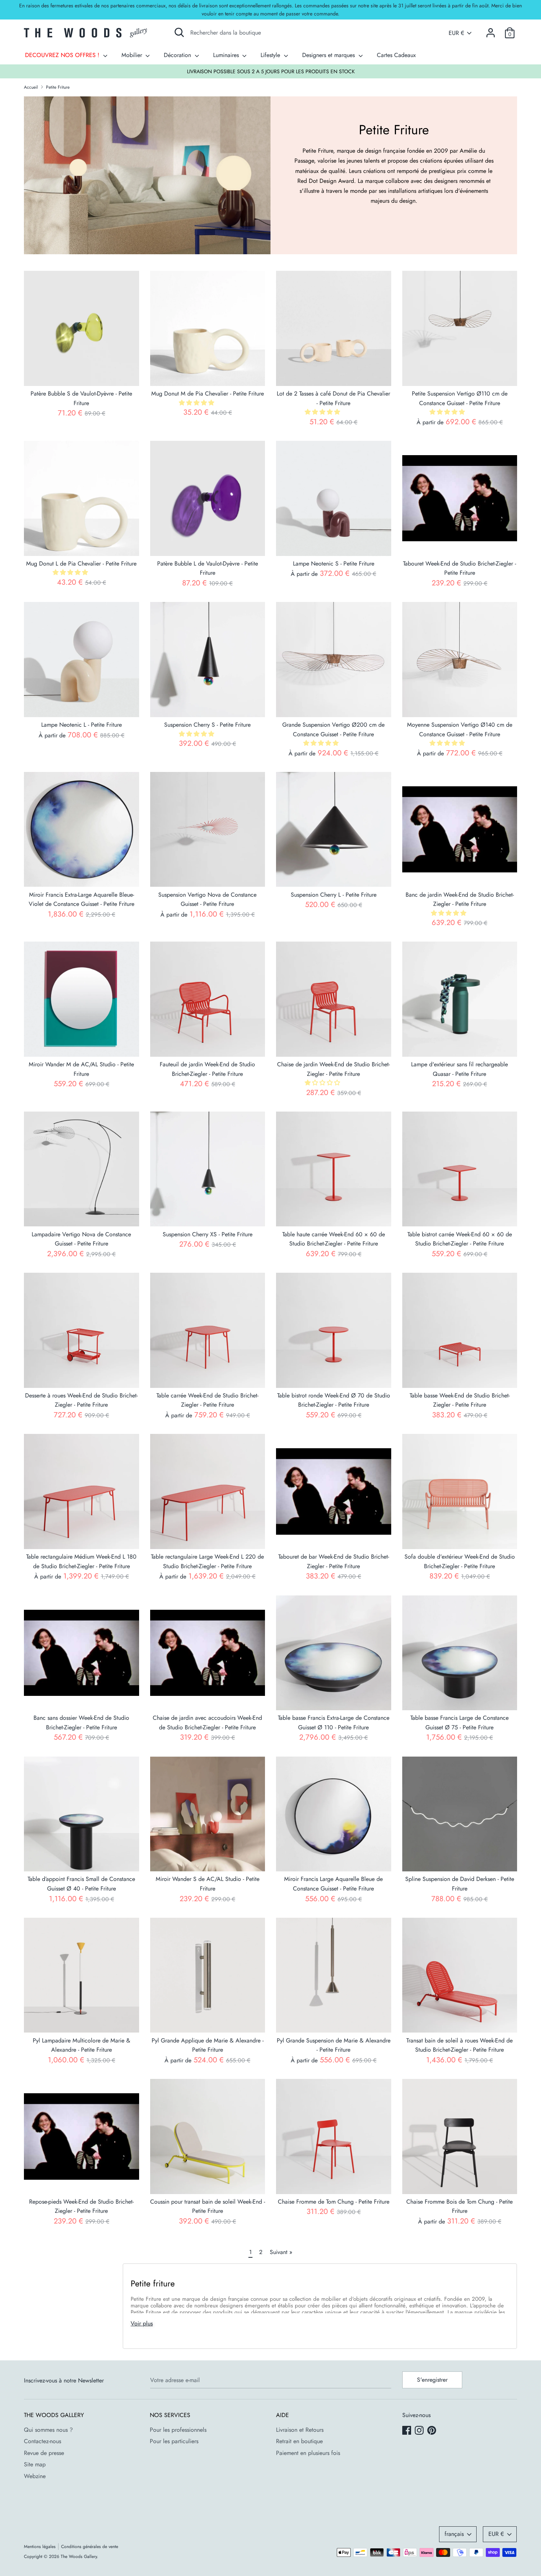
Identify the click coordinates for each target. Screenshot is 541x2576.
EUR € (456, 33)
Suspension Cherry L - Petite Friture (334, 895)
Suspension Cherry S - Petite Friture (207, 725)
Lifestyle (271, 55)
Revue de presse (44, 2453)
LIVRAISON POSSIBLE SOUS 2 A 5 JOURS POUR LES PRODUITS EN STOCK (271, 71)
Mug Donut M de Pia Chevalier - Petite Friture (208, 394)
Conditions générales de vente (90, 2547)
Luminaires (227, 55)
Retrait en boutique (299, 2441)
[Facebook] (407, 2431)
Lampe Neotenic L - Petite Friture (82, 725)
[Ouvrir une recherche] (179, 32)
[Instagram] (420, 2431)
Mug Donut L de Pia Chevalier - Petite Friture (81, 564)
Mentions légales (40, 2547)
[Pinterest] (432, 2431)
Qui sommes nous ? (48, 2430)
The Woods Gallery (79, 2556)
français (454, 2534)
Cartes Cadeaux (396, 55)
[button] (197, 403)
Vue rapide (82, 374)
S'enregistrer (432, 2380)
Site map (35, 2464)
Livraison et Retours (300, 2430)
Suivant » (281, 2252)
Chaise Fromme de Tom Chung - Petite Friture (334, 2202)
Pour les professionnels (178, 2430)
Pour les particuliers (174, 2441)
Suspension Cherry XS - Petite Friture (208, 1234)
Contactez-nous (43, 2441)
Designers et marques (329, 55)
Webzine (35, 2476)
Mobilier (133, 55)
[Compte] (491, 30)
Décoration (178, 55)
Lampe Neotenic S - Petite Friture (334, 564)
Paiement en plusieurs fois (308, 2453)
